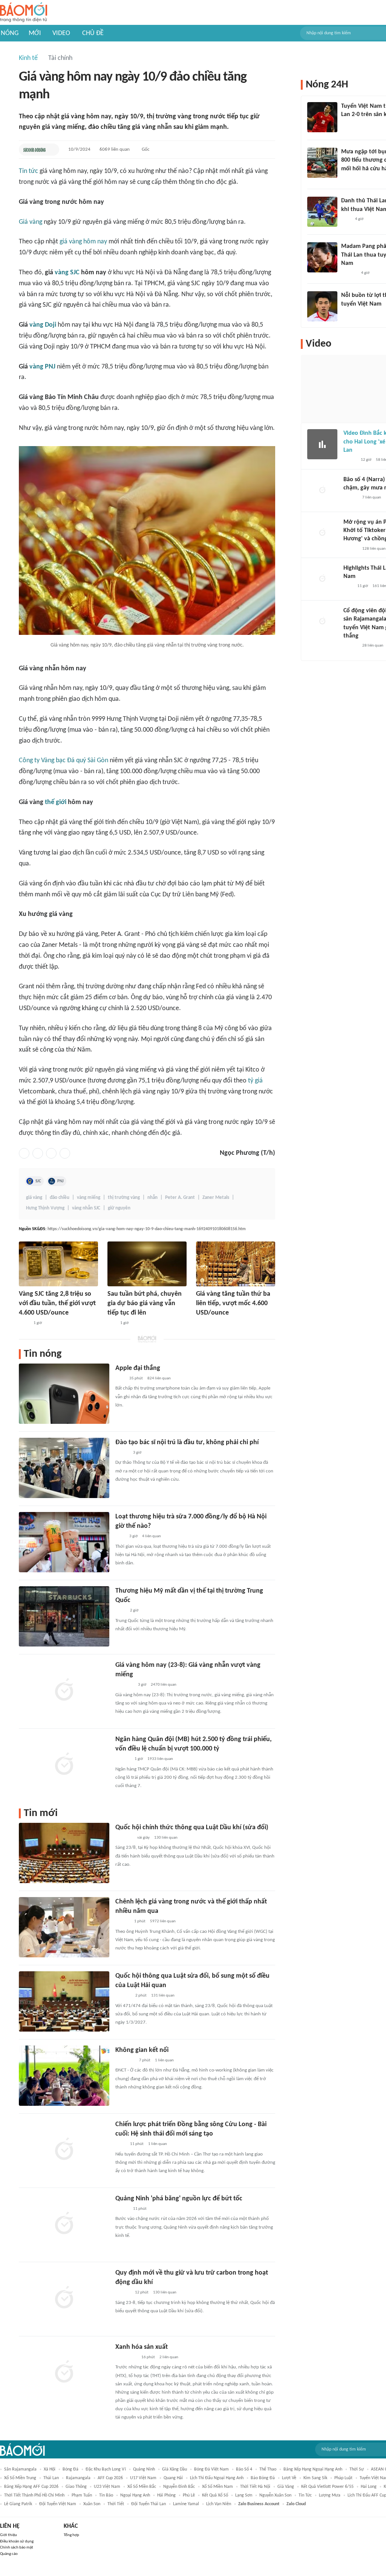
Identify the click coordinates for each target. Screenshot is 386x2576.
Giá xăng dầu (175, 2469)
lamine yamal (186, 2504)
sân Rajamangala (20, 2469)
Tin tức (28, 171)
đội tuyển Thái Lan (149, 2504)
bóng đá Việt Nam (211, 2469)
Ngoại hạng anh (135, 2495)
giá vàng (34, 1198)
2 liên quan (169, 2357)
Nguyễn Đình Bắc (179, 2487)
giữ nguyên (119, 1208)
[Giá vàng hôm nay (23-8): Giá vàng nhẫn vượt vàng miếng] (64, 1691)
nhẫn (152, 1198)
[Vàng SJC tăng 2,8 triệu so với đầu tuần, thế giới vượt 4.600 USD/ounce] (58, 1264)
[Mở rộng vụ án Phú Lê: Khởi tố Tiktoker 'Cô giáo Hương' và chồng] (322, 533)
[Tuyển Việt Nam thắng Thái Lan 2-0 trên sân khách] (322, 117)
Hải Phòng (166, 2495)
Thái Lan (51, 2478)
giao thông (76, 2487)
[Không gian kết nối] (64, 2076)
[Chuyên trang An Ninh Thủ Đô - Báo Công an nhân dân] (112, 1323)
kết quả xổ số (215, 2495)
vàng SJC (67, 273)
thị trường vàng (124, 1198)
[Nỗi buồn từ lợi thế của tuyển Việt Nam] (322, 306)
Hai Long (369, 2487)
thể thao (268, 2469)
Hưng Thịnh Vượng (45, 1208)
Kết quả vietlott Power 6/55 (327, 2487)
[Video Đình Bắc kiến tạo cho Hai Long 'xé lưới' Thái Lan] (322, 444)
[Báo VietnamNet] (348, 179)
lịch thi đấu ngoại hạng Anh (217, 2478)
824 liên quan (159, 1378)
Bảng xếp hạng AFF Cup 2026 (31, 2487)
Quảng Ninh (144, 2469)
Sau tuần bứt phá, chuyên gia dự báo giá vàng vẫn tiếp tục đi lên (145, 1303)
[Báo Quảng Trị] (126, 2357)
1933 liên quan (160, 1759)
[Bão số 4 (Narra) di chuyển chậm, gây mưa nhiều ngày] (322, 491)
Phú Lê (189, 2495)
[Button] (52, 150)
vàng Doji (43, 325)
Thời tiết (116, 2504)
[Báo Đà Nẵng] (125, 2061)
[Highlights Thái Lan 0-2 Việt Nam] (322, 579)
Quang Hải (173, 2478)
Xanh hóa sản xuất (142, 2347)
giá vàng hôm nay (83, 242)
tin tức (305, 2495)
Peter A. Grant (180, 1198)
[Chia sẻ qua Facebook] (24, 1153)
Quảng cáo (9, 2554)
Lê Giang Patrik (18, 2504)
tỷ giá (255, 1081)
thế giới (56, 802)
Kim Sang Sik (315, 2478)
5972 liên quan (163, 1921)
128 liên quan (374, 549)
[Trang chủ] (24, 13)
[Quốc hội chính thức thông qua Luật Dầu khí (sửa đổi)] (64, 1853)
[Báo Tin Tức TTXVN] (24, 1323)
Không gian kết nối (142, 2050)
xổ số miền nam (218, 2487)
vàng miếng (89, 1198)
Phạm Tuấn (82, 2495)
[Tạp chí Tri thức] (120, 1379)
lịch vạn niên (219, 2504)
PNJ (61, 1181)
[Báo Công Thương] (124, 1838)
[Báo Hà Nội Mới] (123, 2293)
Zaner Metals (216, 1198)
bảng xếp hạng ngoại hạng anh (313, 2469)
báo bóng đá (263, 2478)
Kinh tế (28, 58)
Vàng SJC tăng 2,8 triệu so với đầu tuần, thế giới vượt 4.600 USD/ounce (57, 1303)
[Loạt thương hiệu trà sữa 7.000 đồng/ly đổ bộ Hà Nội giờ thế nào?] (64, 1542)
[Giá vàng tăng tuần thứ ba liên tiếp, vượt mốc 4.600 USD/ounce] (236, 1264)
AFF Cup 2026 (110, 2478)
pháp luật (343, 2478)
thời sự (357, 2469)
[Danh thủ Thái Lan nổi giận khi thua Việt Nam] (322, 212)
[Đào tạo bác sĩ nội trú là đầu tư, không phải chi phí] (64, 1468)
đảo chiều (60, 1198)
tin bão (106, 2495)
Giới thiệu (8, 2535)
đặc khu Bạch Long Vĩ (106, 2469)
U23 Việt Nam (107, 2487)
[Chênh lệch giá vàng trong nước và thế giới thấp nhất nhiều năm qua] (64, 1927)
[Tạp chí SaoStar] (349, 273)
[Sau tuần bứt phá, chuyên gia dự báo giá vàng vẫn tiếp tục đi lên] (147, 1264)
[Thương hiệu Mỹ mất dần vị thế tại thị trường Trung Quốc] (64, 1616)
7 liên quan (372, 498)
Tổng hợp (71, 2535)
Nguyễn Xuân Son (275, 2495)
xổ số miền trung (20, 2478)
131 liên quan (163, 1996)
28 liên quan (373, 646)
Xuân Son (92, 2504)
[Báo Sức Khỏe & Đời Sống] (34, 150)
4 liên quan (152, 1536)
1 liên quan (164, 2060)
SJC (38, 1181)
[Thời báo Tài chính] (123, 1996)
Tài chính (60, 58)
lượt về (289, 2478)
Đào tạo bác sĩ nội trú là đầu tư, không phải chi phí (187, 1442)
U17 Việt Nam (143, 2478)
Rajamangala (78, 2478)
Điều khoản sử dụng (17, 2542)
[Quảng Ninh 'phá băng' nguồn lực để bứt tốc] (64, 2224)
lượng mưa (330, 2495)
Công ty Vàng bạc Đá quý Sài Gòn (64, 761)
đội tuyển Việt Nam (58, 2504)
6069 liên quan (115, 149)
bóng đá (70, 2469)
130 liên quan (166, 1838)
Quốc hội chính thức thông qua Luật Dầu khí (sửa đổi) (192, 1828)
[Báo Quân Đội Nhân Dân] (124, 1685)
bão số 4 (244, 2469)
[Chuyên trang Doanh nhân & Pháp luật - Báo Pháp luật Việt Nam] (123, 1760)
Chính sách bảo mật (17, 2548)
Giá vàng (31, 222)
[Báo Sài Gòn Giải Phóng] (123, 1922)
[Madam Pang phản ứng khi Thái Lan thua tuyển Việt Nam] (322, 257)
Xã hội (50, 2469)
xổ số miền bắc (142, 2487)
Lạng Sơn (244, 2495)
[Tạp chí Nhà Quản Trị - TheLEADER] (122, 2209)
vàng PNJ (42, 367)
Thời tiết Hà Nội (255, 2487)
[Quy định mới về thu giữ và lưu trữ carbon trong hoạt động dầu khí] (64, 2298)
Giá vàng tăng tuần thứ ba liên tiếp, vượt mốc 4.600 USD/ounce (233, 1303)
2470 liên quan (164, 1685)
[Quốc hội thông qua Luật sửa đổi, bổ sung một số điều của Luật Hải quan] (64, 2001)
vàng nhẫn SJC (86, 1208)
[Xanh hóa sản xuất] (64, 2373)
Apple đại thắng (138, 1368)
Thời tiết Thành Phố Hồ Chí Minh (34, 2495)
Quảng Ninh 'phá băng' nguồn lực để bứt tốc (179, 2199)
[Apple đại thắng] (64, 1394)
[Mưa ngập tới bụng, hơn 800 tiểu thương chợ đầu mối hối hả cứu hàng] (322, 163)
